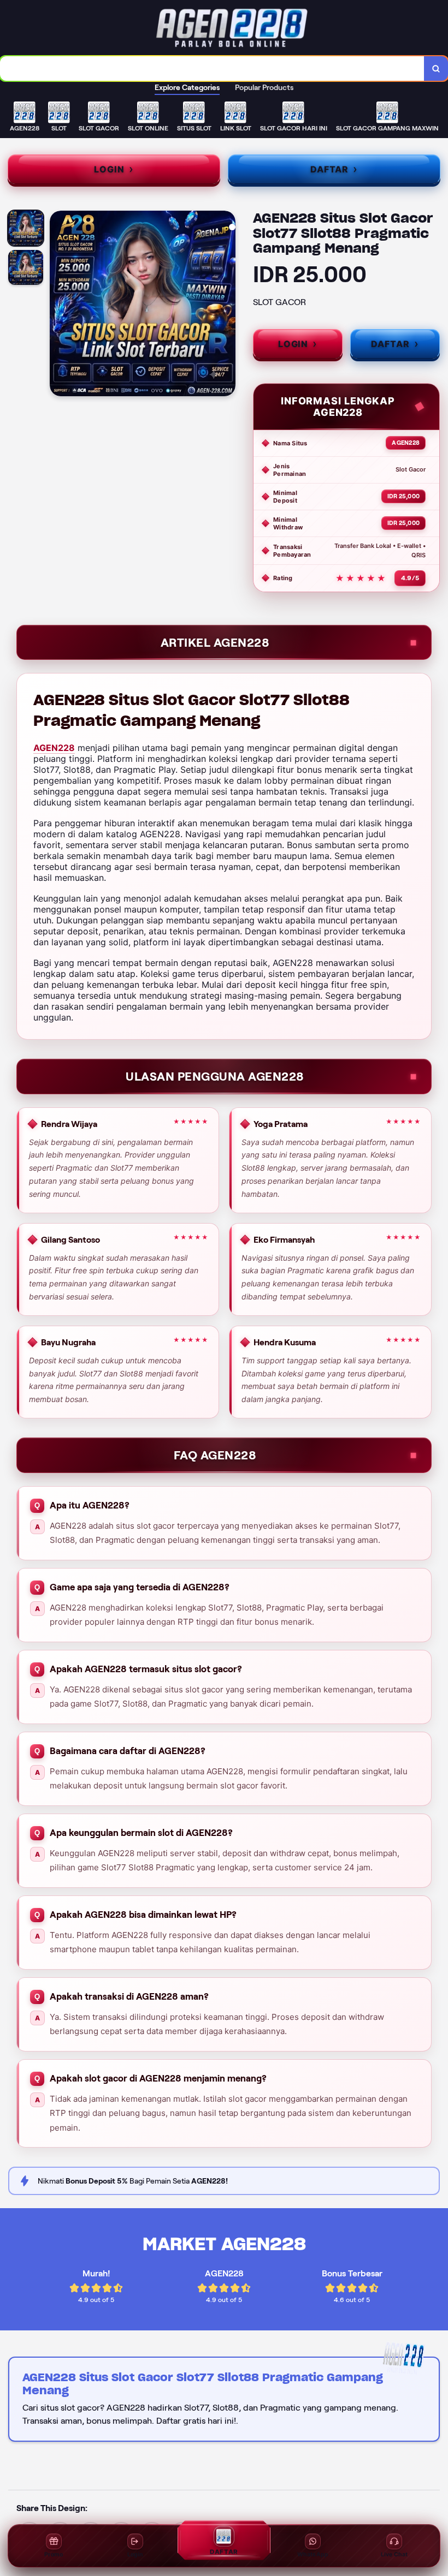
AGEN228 (54, 748)
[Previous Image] (58, 305)
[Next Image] (227, 305)
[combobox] (212, 68)
